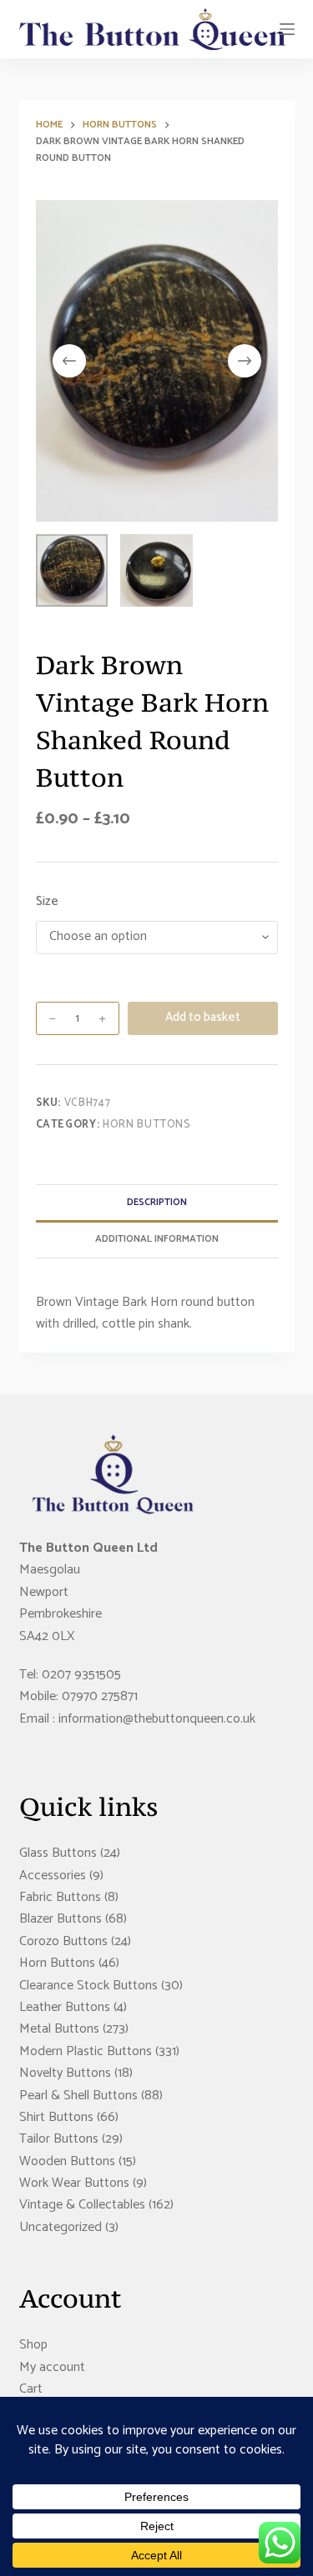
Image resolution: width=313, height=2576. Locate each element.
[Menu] (287, 29)
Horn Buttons (147, 1125)
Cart (31, 2389)
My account (52, 2367)
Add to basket (203, 1017)
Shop (33, 2345)
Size (47, 902)
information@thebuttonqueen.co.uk (157, 1719)
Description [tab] (157, 1202)
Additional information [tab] (157, 1239)
